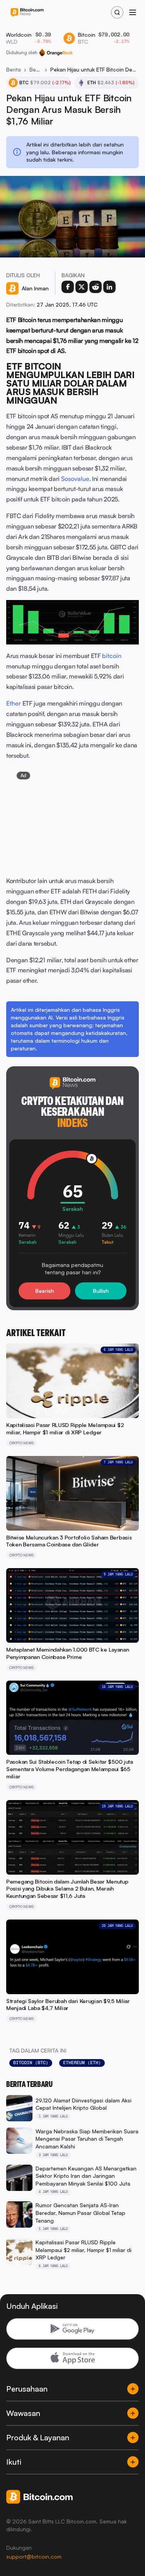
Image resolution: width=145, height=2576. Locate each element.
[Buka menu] (133, 12)
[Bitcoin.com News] (27, 13)
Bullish (101, 1291)
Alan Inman (35, 288)
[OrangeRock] (56, 53)
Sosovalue (75, 479)
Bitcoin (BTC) (31, 2063)
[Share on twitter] (82, 287)
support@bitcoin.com (34, 2556)
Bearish (44, 1291)
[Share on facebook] (68, 287)
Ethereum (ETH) (82, 2063)
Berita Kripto (36, 69)
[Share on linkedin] (109, 287)
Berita (14, 69)
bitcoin (112, 656)
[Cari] (117, 12)
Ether (14, 703)
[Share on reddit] (96, 287)
